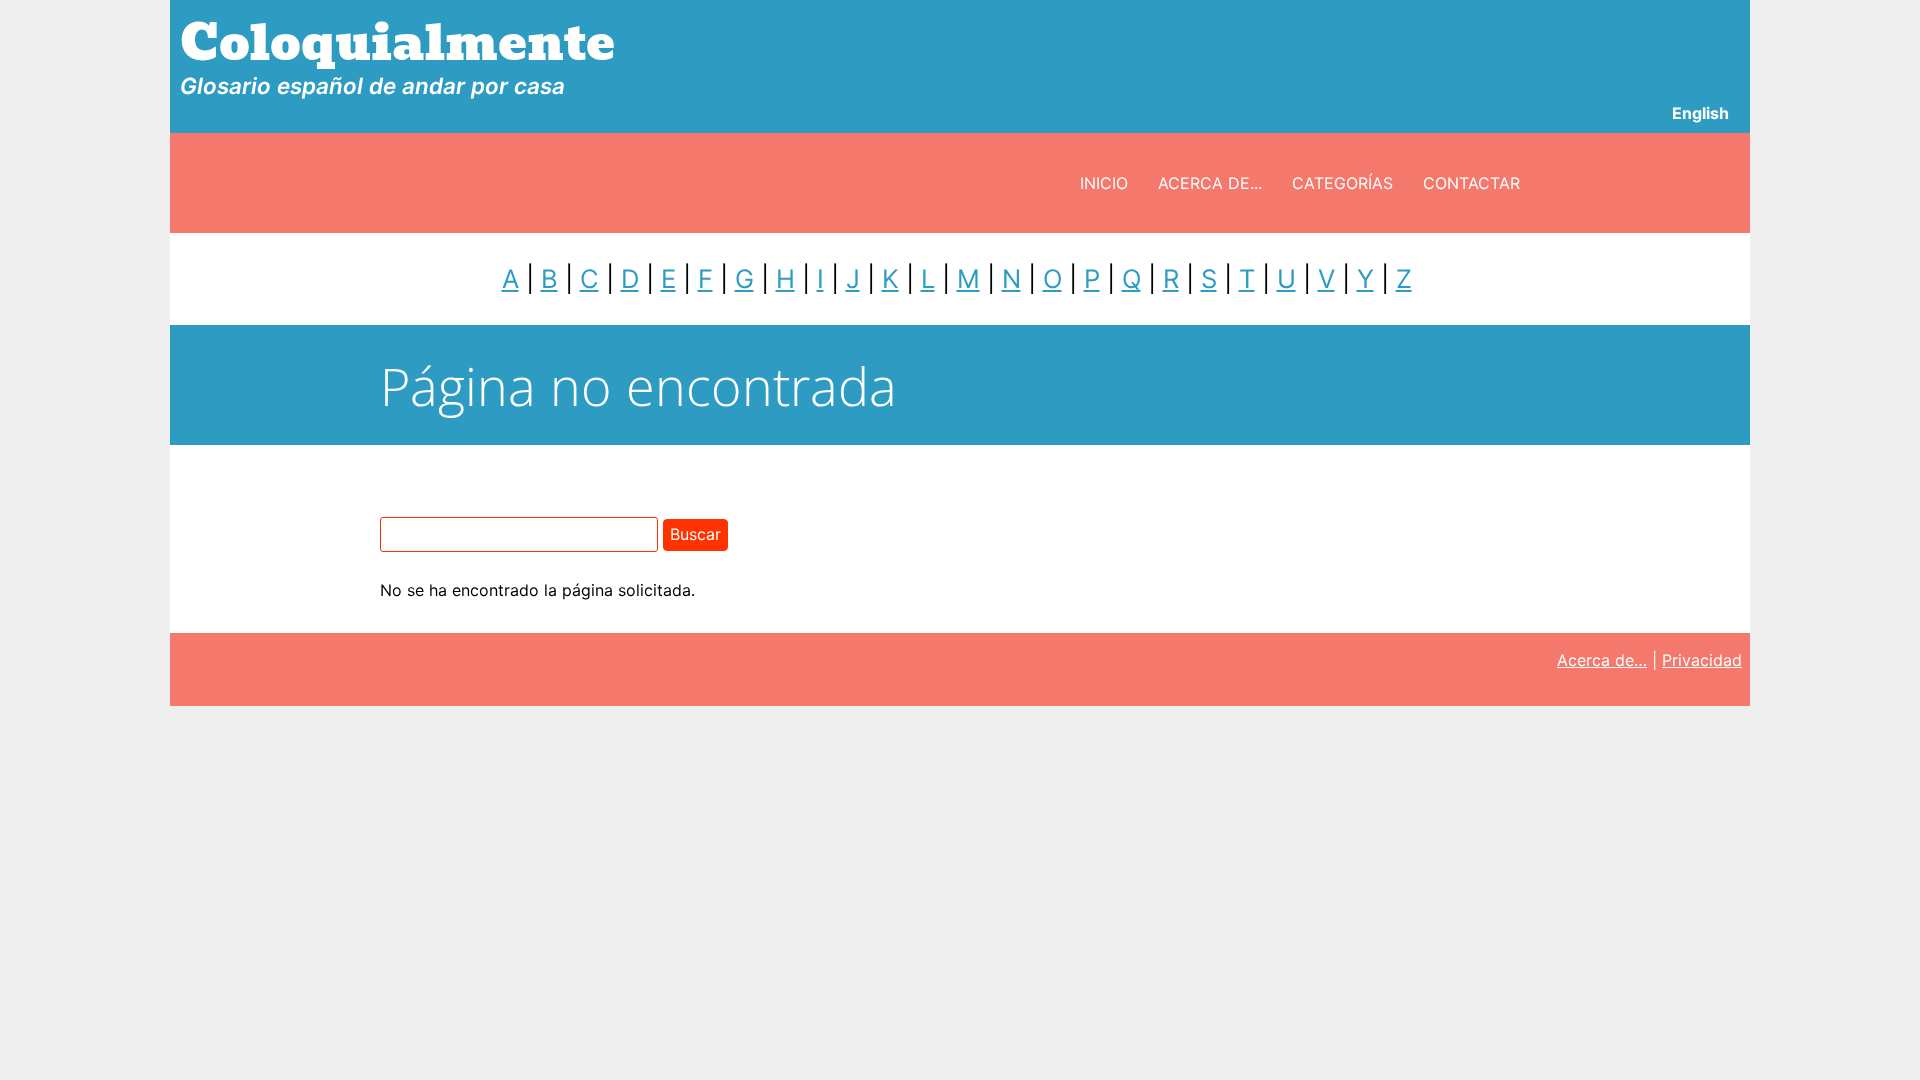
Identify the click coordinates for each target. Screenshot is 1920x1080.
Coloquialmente (397, 43)
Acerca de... (1210, 183)
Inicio (1104, 183)
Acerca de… (1602, 660)
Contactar (1471, 183)
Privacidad (1702, 660)
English (1700, 113)
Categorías (1342, 183)
